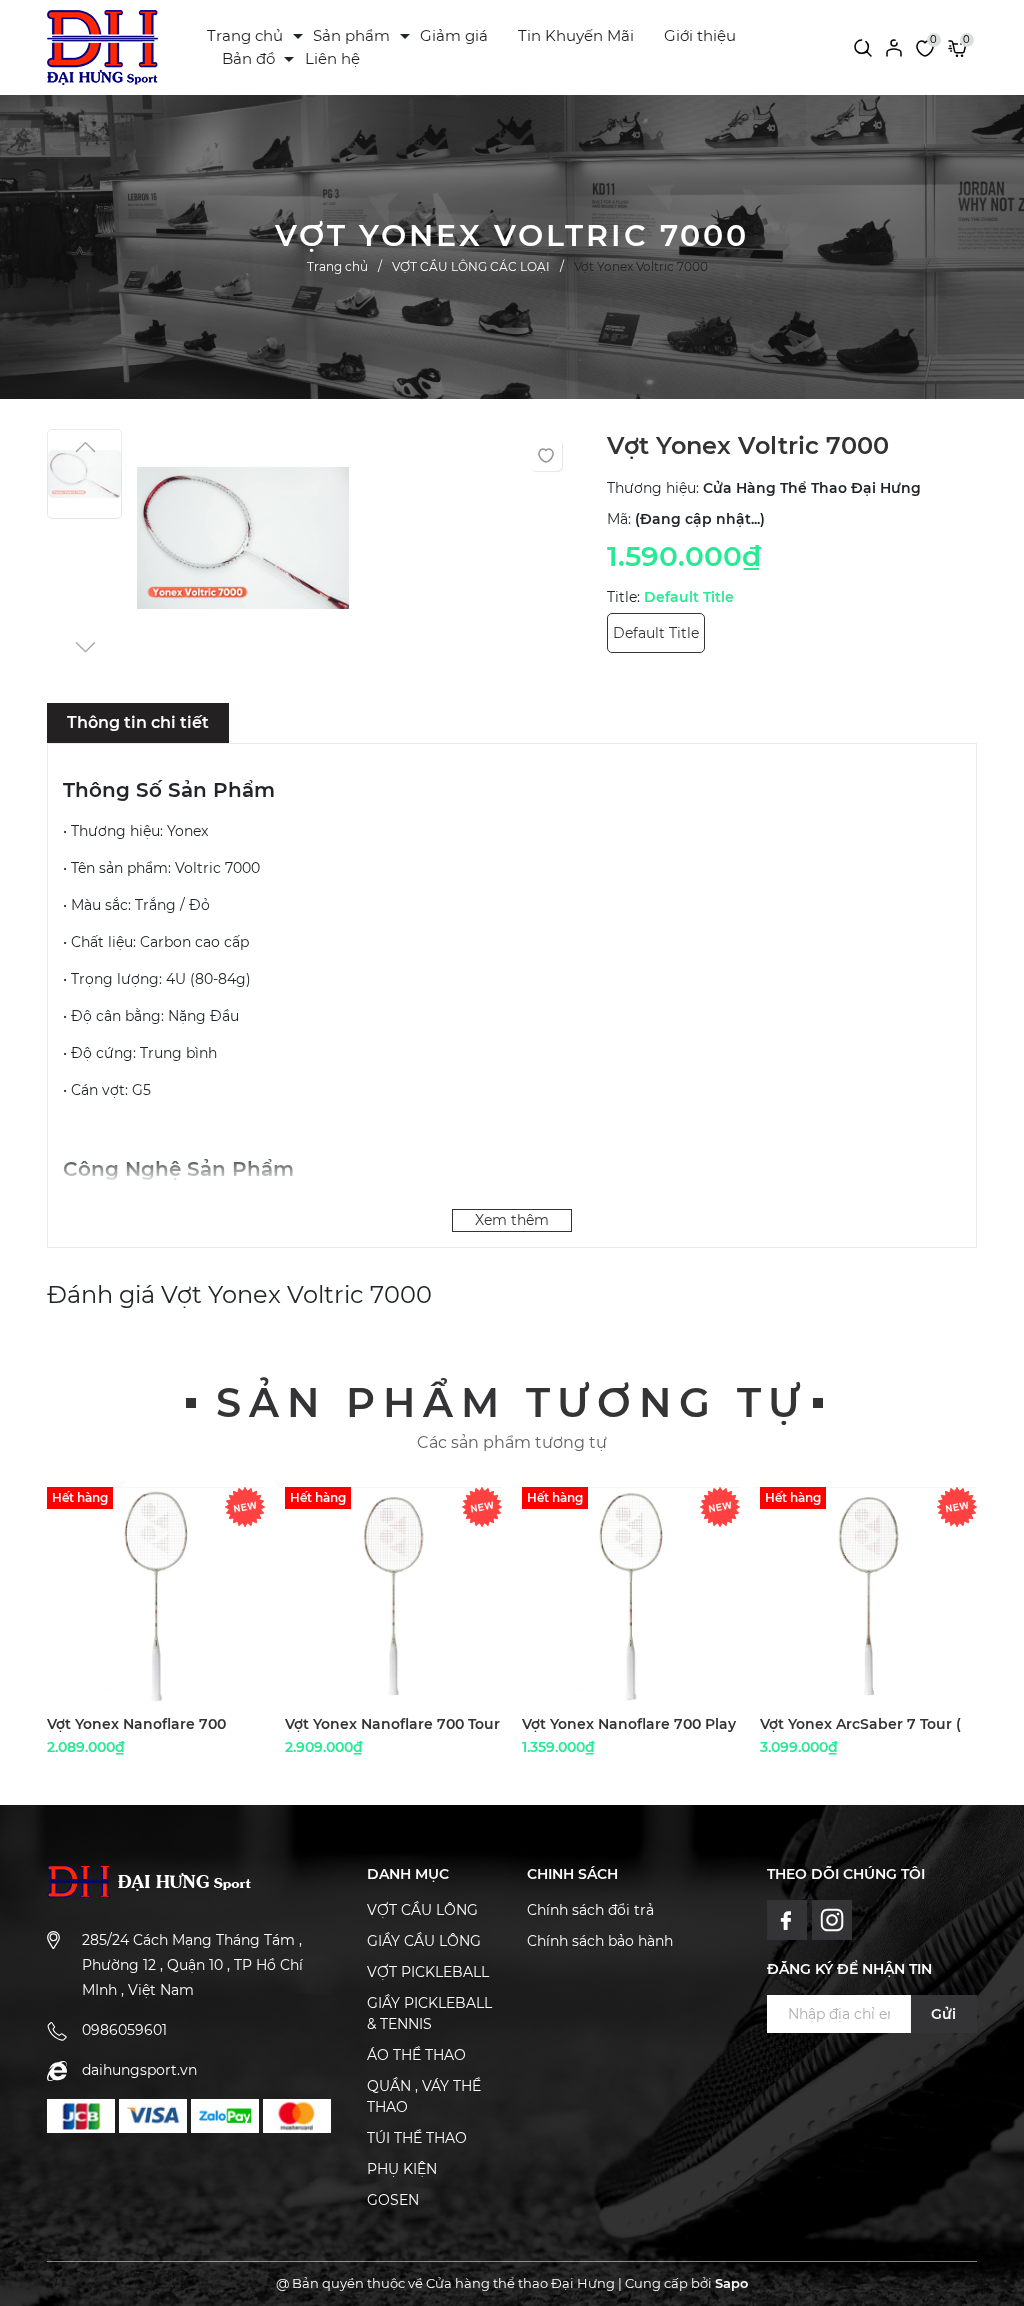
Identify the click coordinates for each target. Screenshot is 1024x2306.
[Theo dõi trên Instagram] (832, 1919)
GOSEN (393, 2200)
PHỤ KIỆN (402, 2169)
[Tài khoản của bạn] (894, 47)
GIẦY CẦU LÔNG (424, 1941)
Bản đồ (248, 58)
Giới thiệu (700, 35)
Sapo (731, 2283)
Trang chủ (245, 35)
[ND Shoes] (81, 2116)
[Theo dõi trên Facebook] (789, 1919)
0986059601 (124, 2030)
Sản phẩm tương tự (512, 1402)
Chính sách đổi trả (590, 1910)
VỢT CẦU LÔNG (422, 1910)
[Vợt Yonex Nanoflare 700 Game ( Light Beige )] (156, 1596)
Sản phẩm (351, 35)
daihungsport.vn (139, 2070)
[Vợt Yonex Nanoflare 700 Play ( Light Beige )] (631, 1596)
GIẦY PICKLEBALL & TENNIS (429, 2013)
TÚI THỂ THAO (417, 2138)
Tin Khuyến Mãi (576, 35)
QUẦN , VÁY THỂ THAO (424, 2096)
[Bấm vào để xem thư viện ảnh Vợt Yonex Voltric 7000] (243, 543)
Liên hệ (332, 58)
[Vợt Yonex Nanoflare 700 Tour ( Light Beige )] (394, 1596)
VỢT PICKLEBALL (428, 1972)
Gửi (943, 2014)
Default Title (656, 633)
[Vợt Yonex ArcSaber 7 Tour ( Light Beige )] (869, 1596)
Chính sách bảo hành (600, 1941)
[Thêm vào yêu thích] (546, 455)
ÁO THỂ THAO (416, 2055)
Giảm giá (454, 35)
